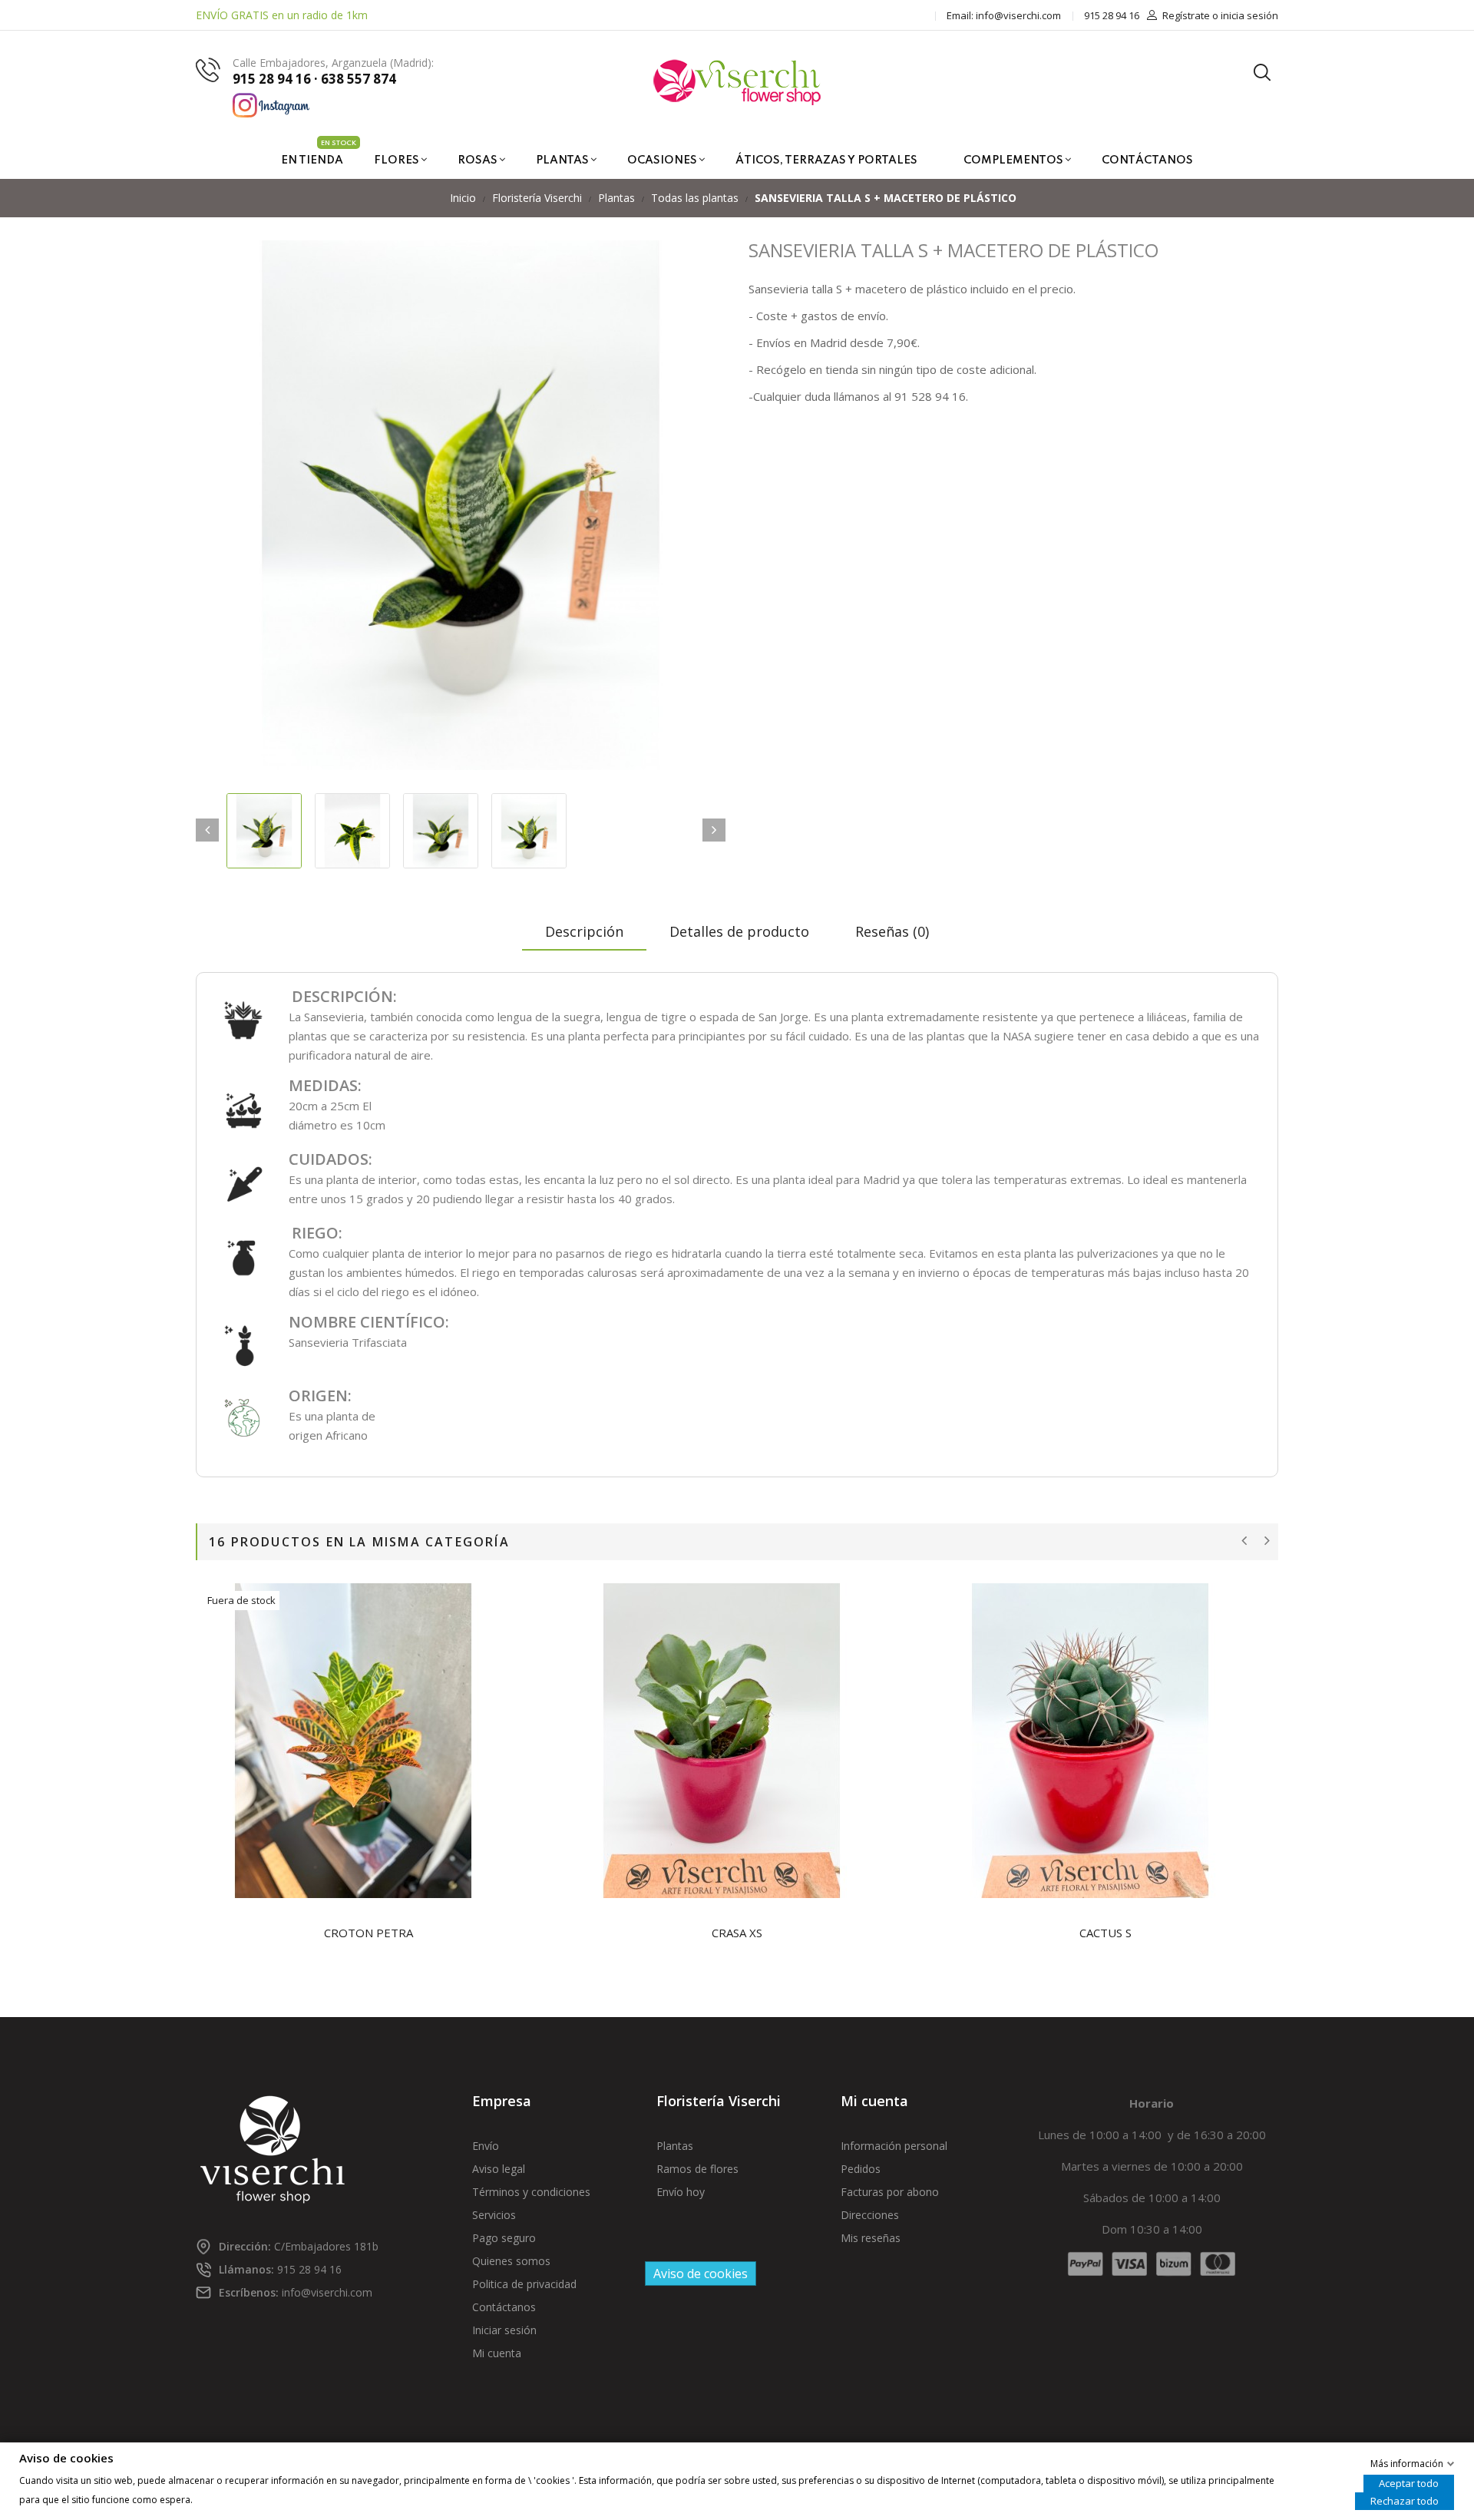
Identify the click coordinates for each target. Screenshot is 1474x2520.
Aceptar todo (1409, 2482)
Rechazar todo (1405, 2500)
